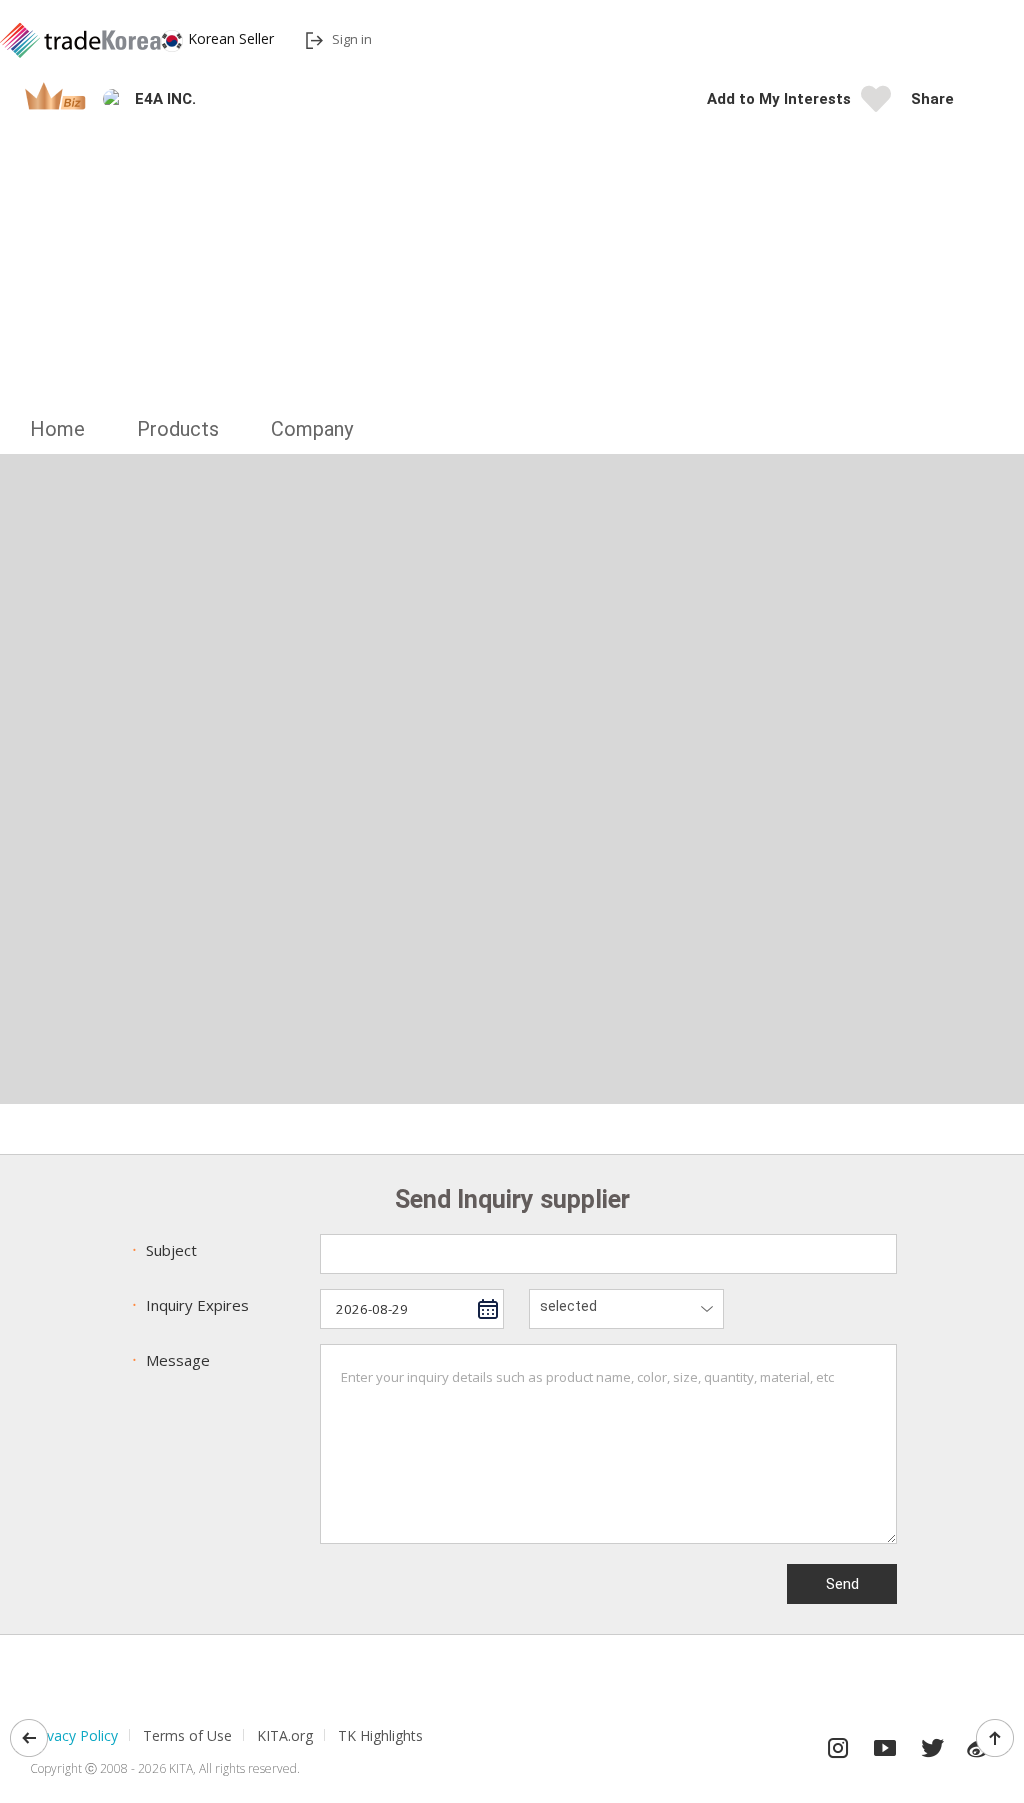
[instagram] (838, 1743)
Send (842, 1584)
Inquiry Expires (188, 1305)
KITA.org (285, 1735)
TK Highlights (380, 1735)
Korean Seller (231, 38)
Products (178, 429)
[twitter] (932, 1743)
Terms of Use (187, 1735)
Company (312, 429)
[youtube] (885, 1743)
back (29, 1738)
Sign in (352, 39)
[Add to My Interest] (876, 105)
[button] (979, 99)
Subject (162, 1250)
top (995, 1738)
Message (168, 1360)
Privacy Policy (74, 1735)
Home (57, 429)
